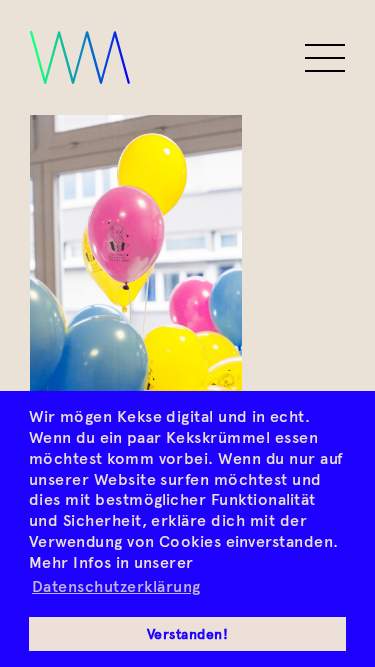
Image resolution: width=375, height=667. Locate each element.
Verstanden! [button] (187, 634)
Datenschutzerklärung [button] (116, 586)
